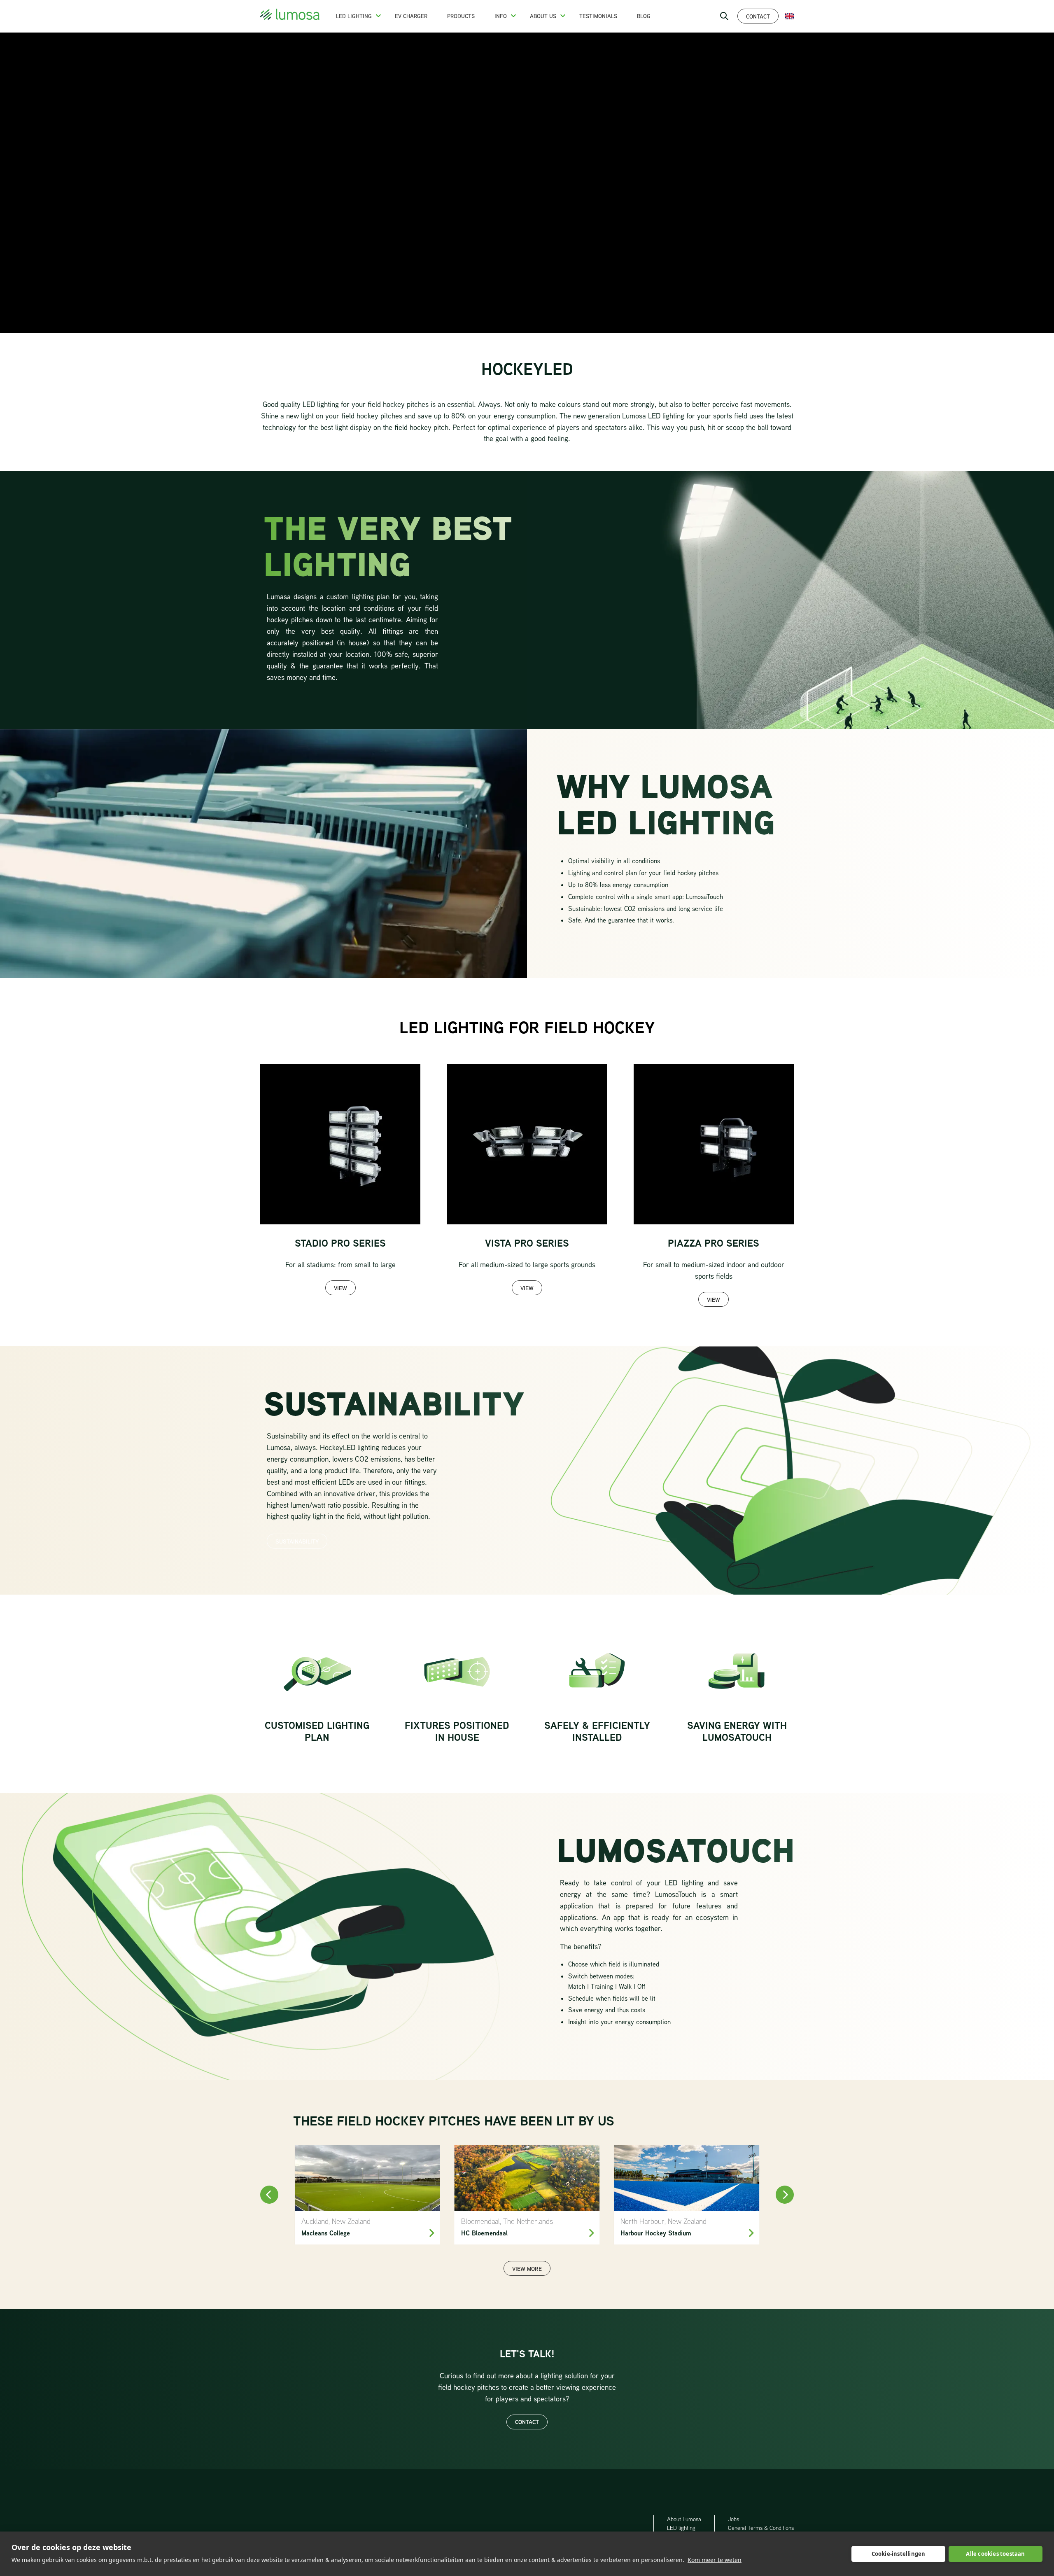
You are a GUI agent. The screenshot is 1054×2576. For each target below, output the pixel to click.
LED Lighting (354, 16)
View (340, 1288)
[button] (378, 16)
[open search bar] (724, 16)
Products (461, 16)
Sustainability (297, 1541)
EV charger (411, 16)
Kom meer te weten (715, 2560)
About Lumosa (684, 2519)
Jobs (733, 2519)
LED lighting (681, 2528)
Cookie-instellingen (899, 2554)
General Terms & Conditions (761, 2528)
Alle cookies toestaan (995, 2554)
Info (501, 16)
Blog (644, 16)
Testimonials (598, 16)
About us (543, 16)
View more (527, 2269)
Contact (758, 16)
